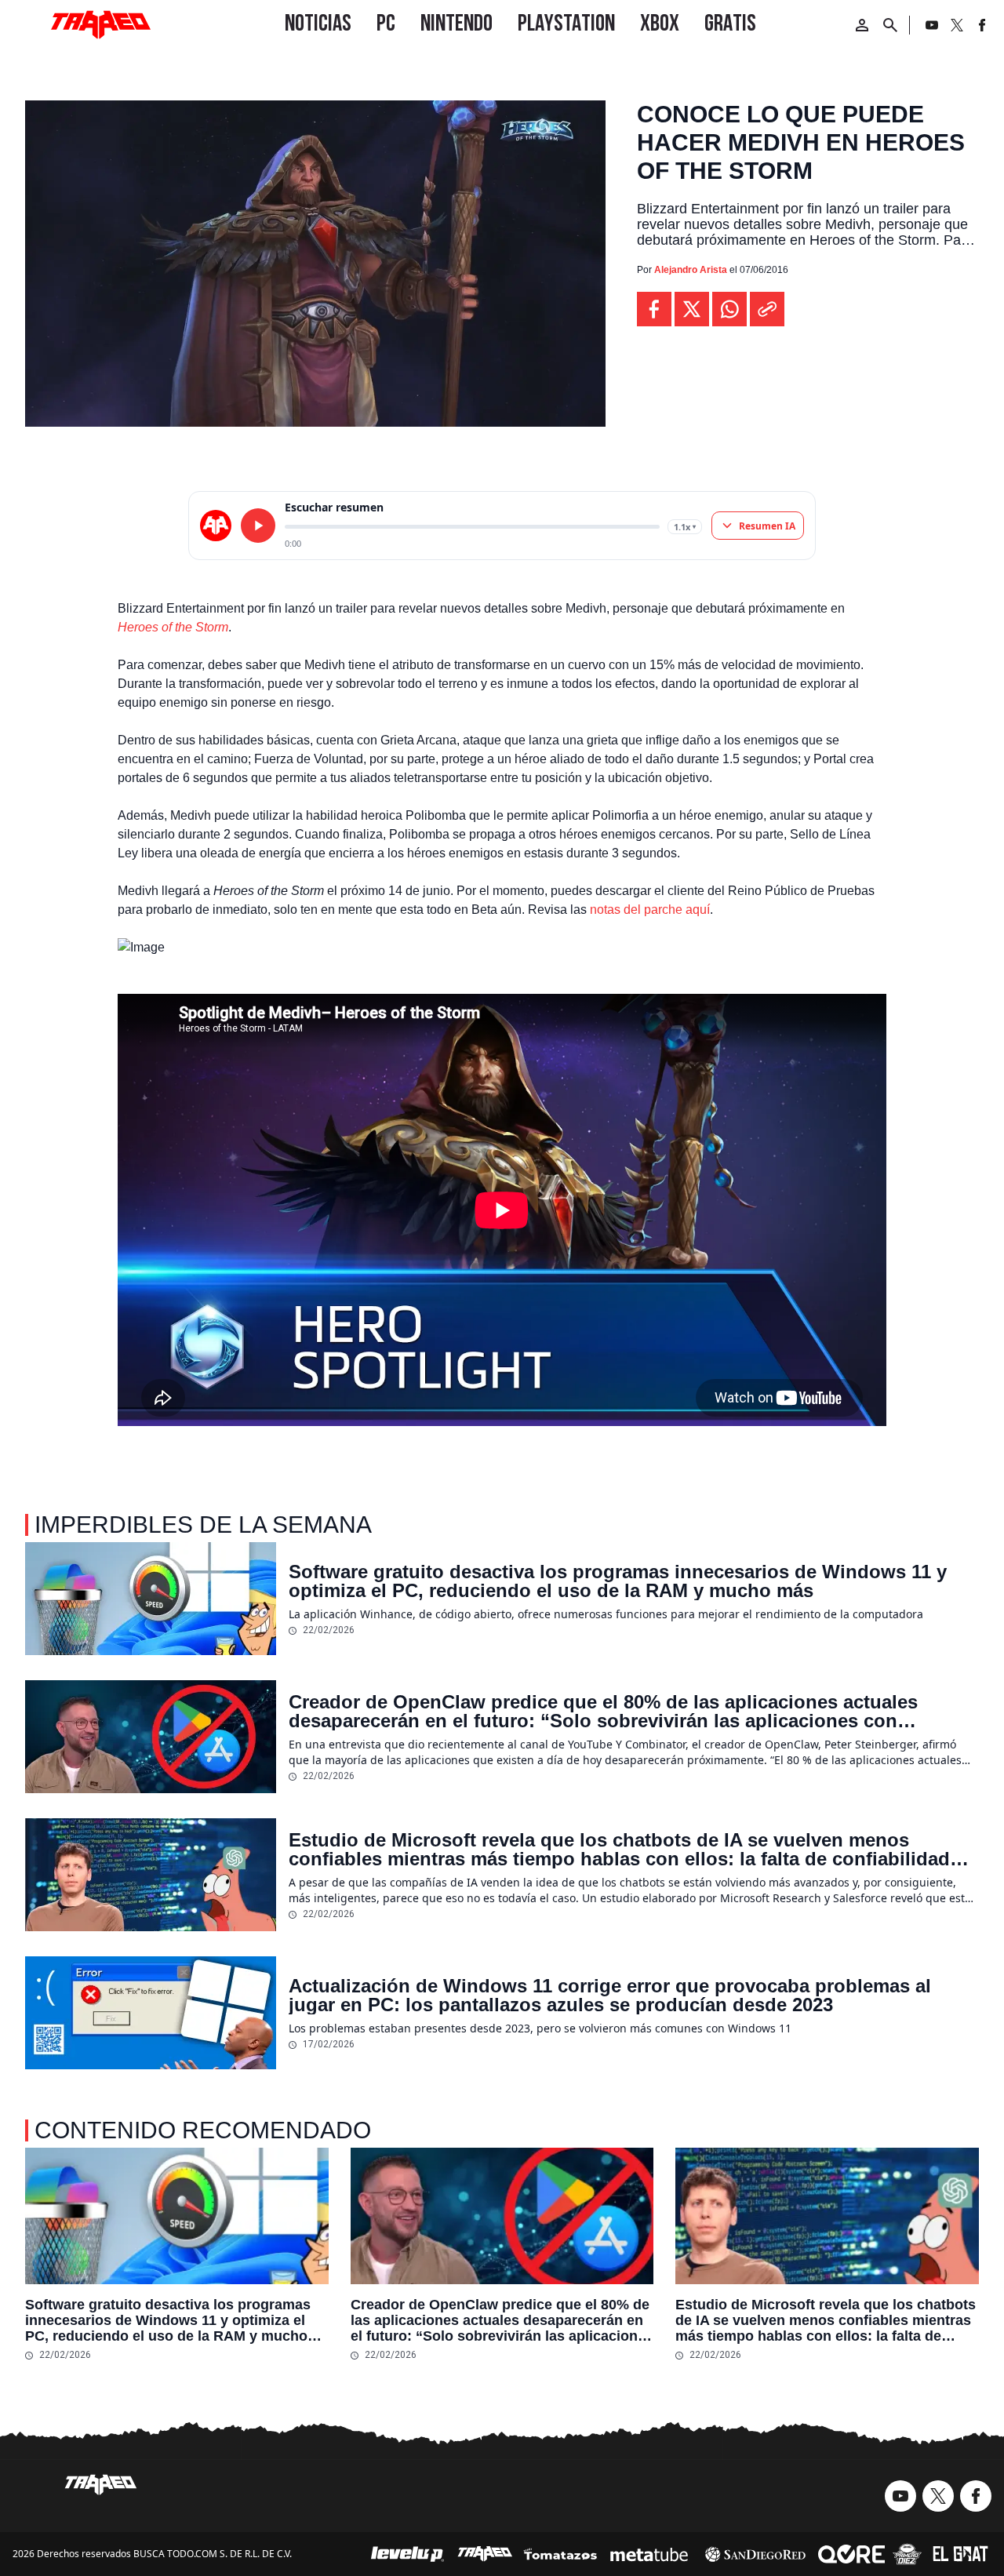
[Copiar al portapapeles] (767, 309)
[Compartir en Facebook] (654, 309)
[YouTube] (932, 25)
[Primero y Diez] (907, 2554)
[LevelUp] (408, 2554)
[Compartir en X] (692, 309)
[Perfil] (862, 25)
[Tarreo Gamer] (100, 25)
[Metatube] (649, 2554)
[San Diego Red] (755, 2554)
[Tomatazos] (560, 2554)
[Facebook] (982, 25)
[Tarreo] (485, 2554)
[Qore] (851, 2554)
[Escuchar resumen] (258, 526)
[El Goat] (960, 2554)
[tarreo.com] (216, 526)
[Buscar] (890, 25)
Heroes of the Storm (173, 627)
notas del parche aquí (650, 910)
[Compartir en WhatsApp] (729, 309)
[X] (957, 25)
